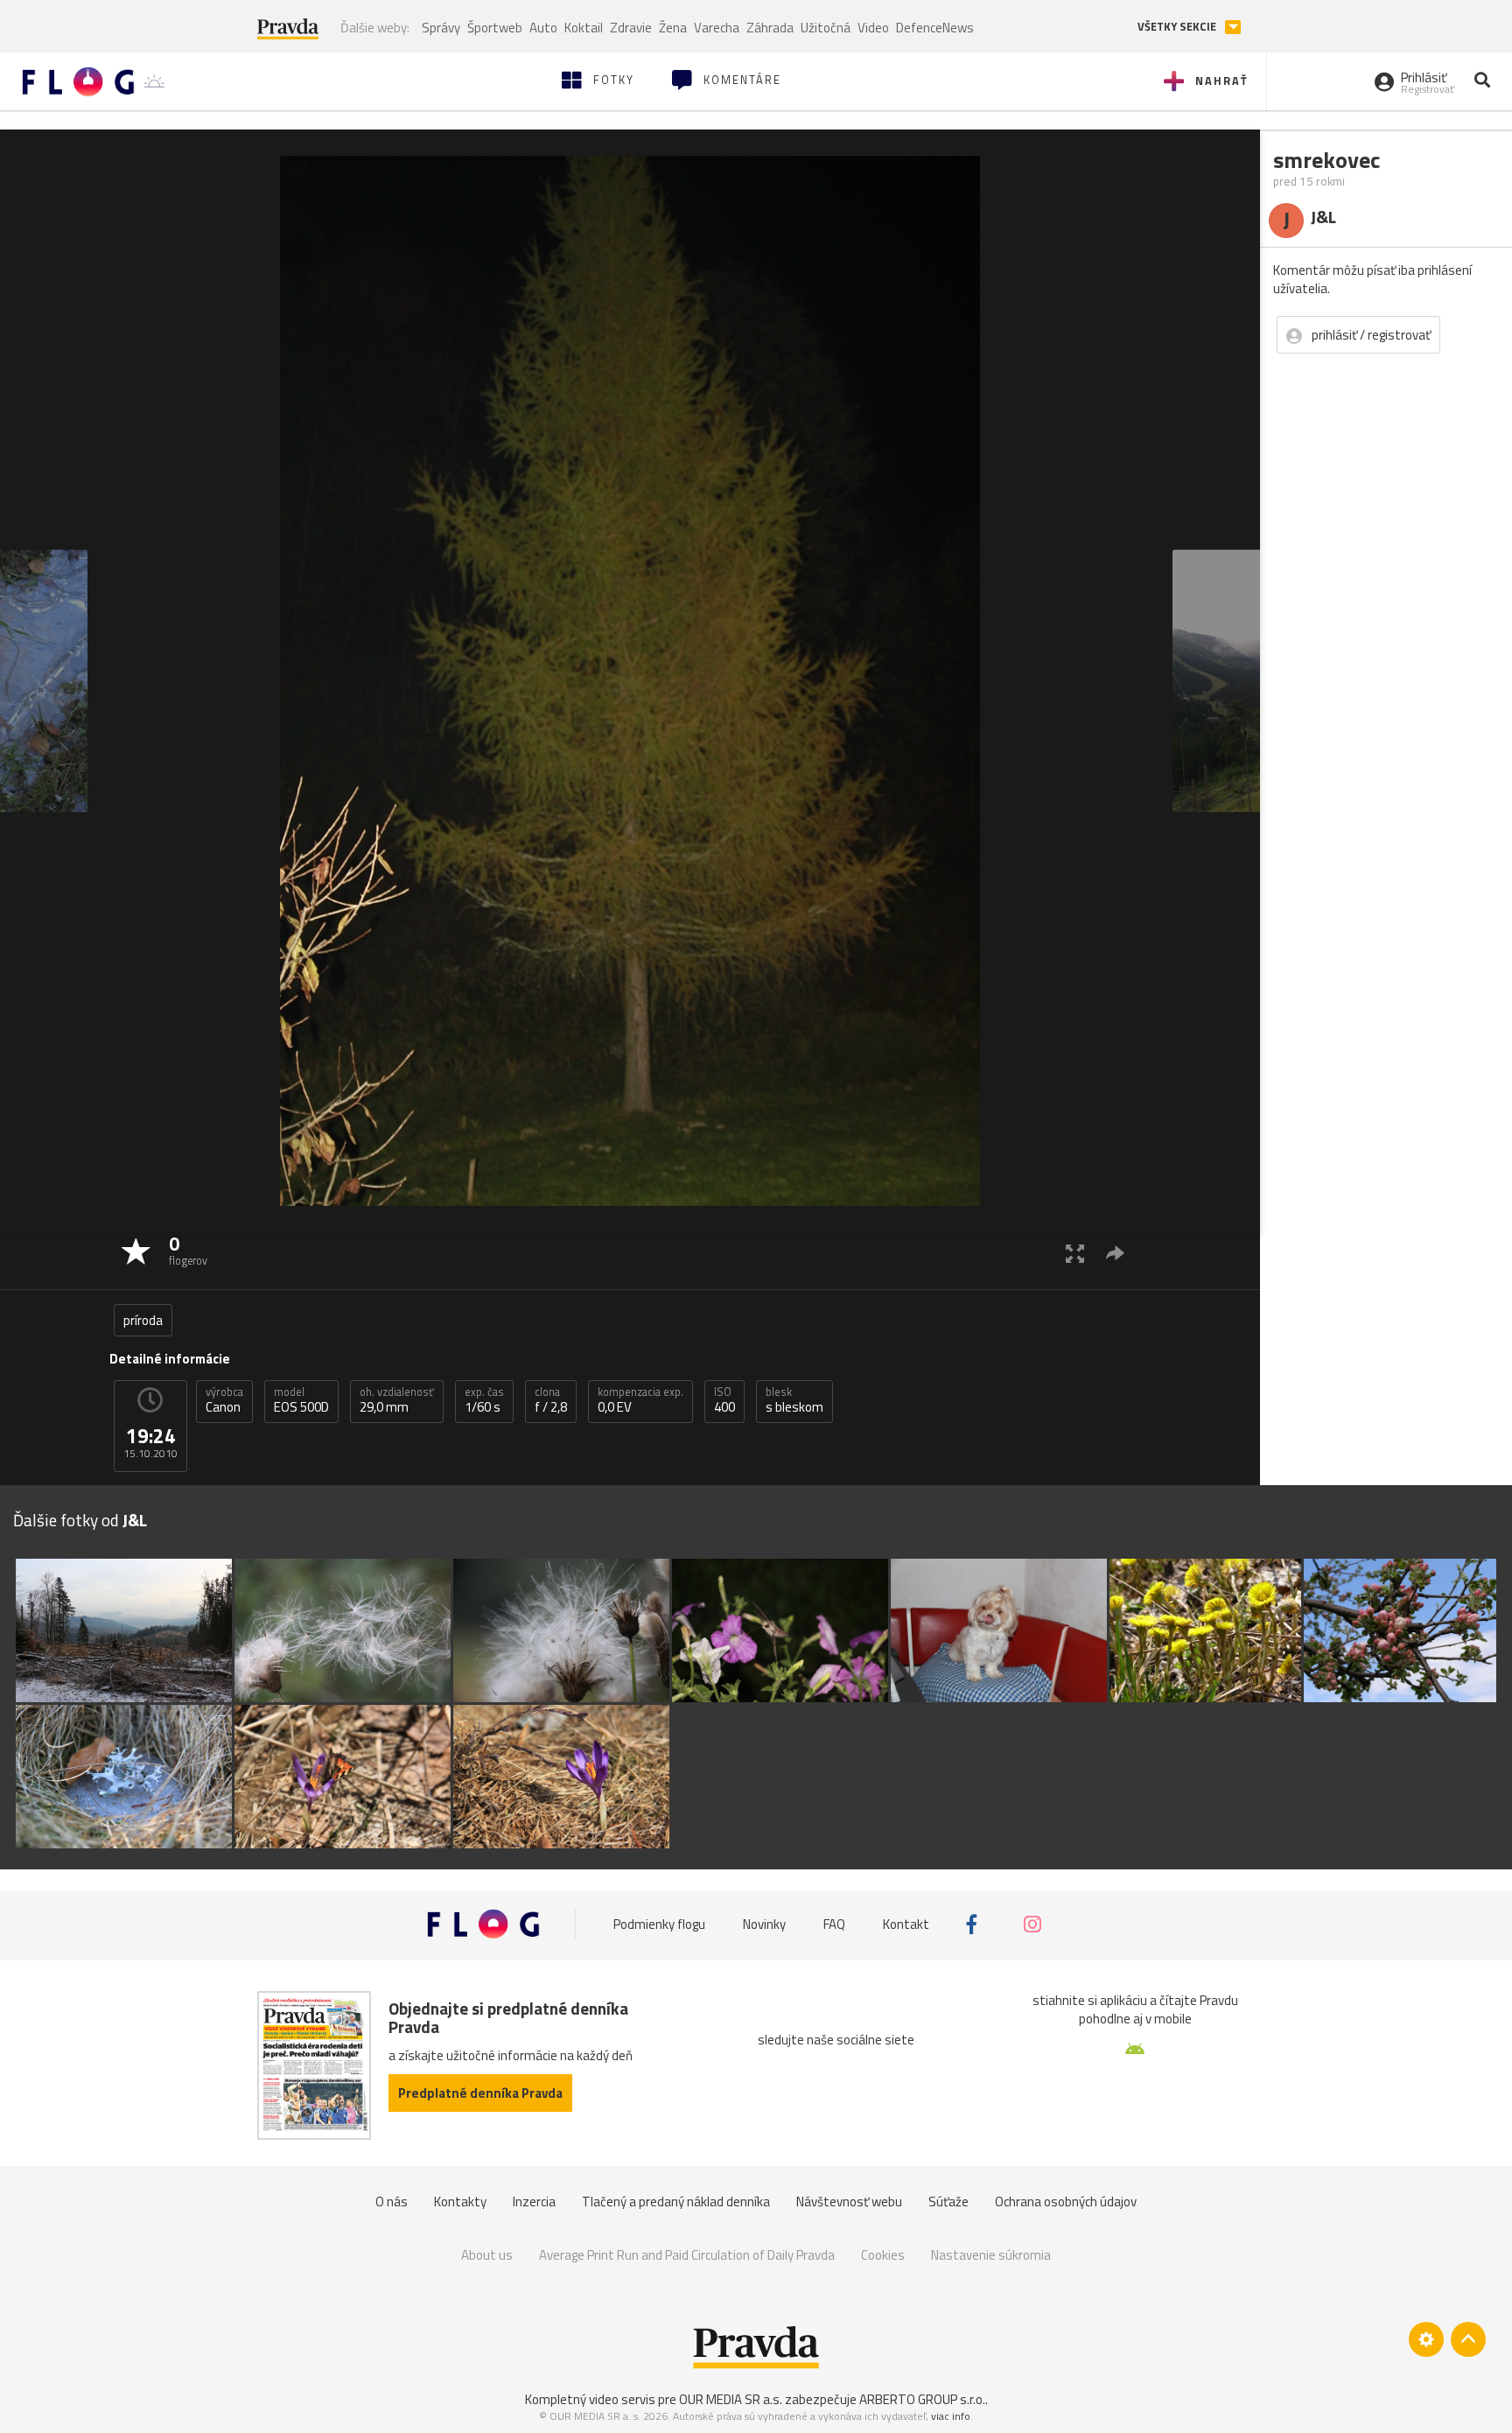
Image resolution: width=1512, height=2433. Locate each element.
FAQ (834, 1924)
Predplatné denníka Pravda (480, 2093)
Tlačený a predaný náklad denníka (676, 2202)
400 (724, 1400)
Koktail (584, 28)
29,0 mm (397, 1400)
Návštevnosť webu (849, 2202)
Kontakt (906, 1924)
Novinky (764, 1924)
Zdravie (631, 28)
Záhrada (770, 28)
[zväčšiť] (1075, 1253)
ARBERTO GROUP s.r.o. (922, 2399)
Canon (224, 1400)
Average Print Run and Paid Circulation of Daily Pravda (687, 2255)
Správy (441, 28)
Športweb (495, 28)
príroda (143, 1320)
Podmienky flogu (659, 1924)
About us (487, 2255)
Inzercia (534, 2202)
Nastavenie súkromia (991, 2255)
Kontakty (460, 2202)
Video (873, 28)
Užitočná (826, 28)
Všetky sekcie (1178, 27)
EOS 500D (301, 1400)
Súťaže (948, 2202)
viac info (951, 2416)
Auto (543, 28)
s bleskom (794, 1400)
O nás (392, 2202)
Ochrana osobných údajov (1066, 2202)
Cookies (883, 2255)
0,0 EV (640, 1400)
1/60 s (484, 1400)
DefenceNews (935, 28)
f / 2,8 (551, 1400)
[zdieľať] (1115, 1253)
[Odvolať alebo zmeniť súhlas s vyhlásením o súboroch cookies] (1426, 2339)
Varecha (717, 28)
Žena (673, 28)
